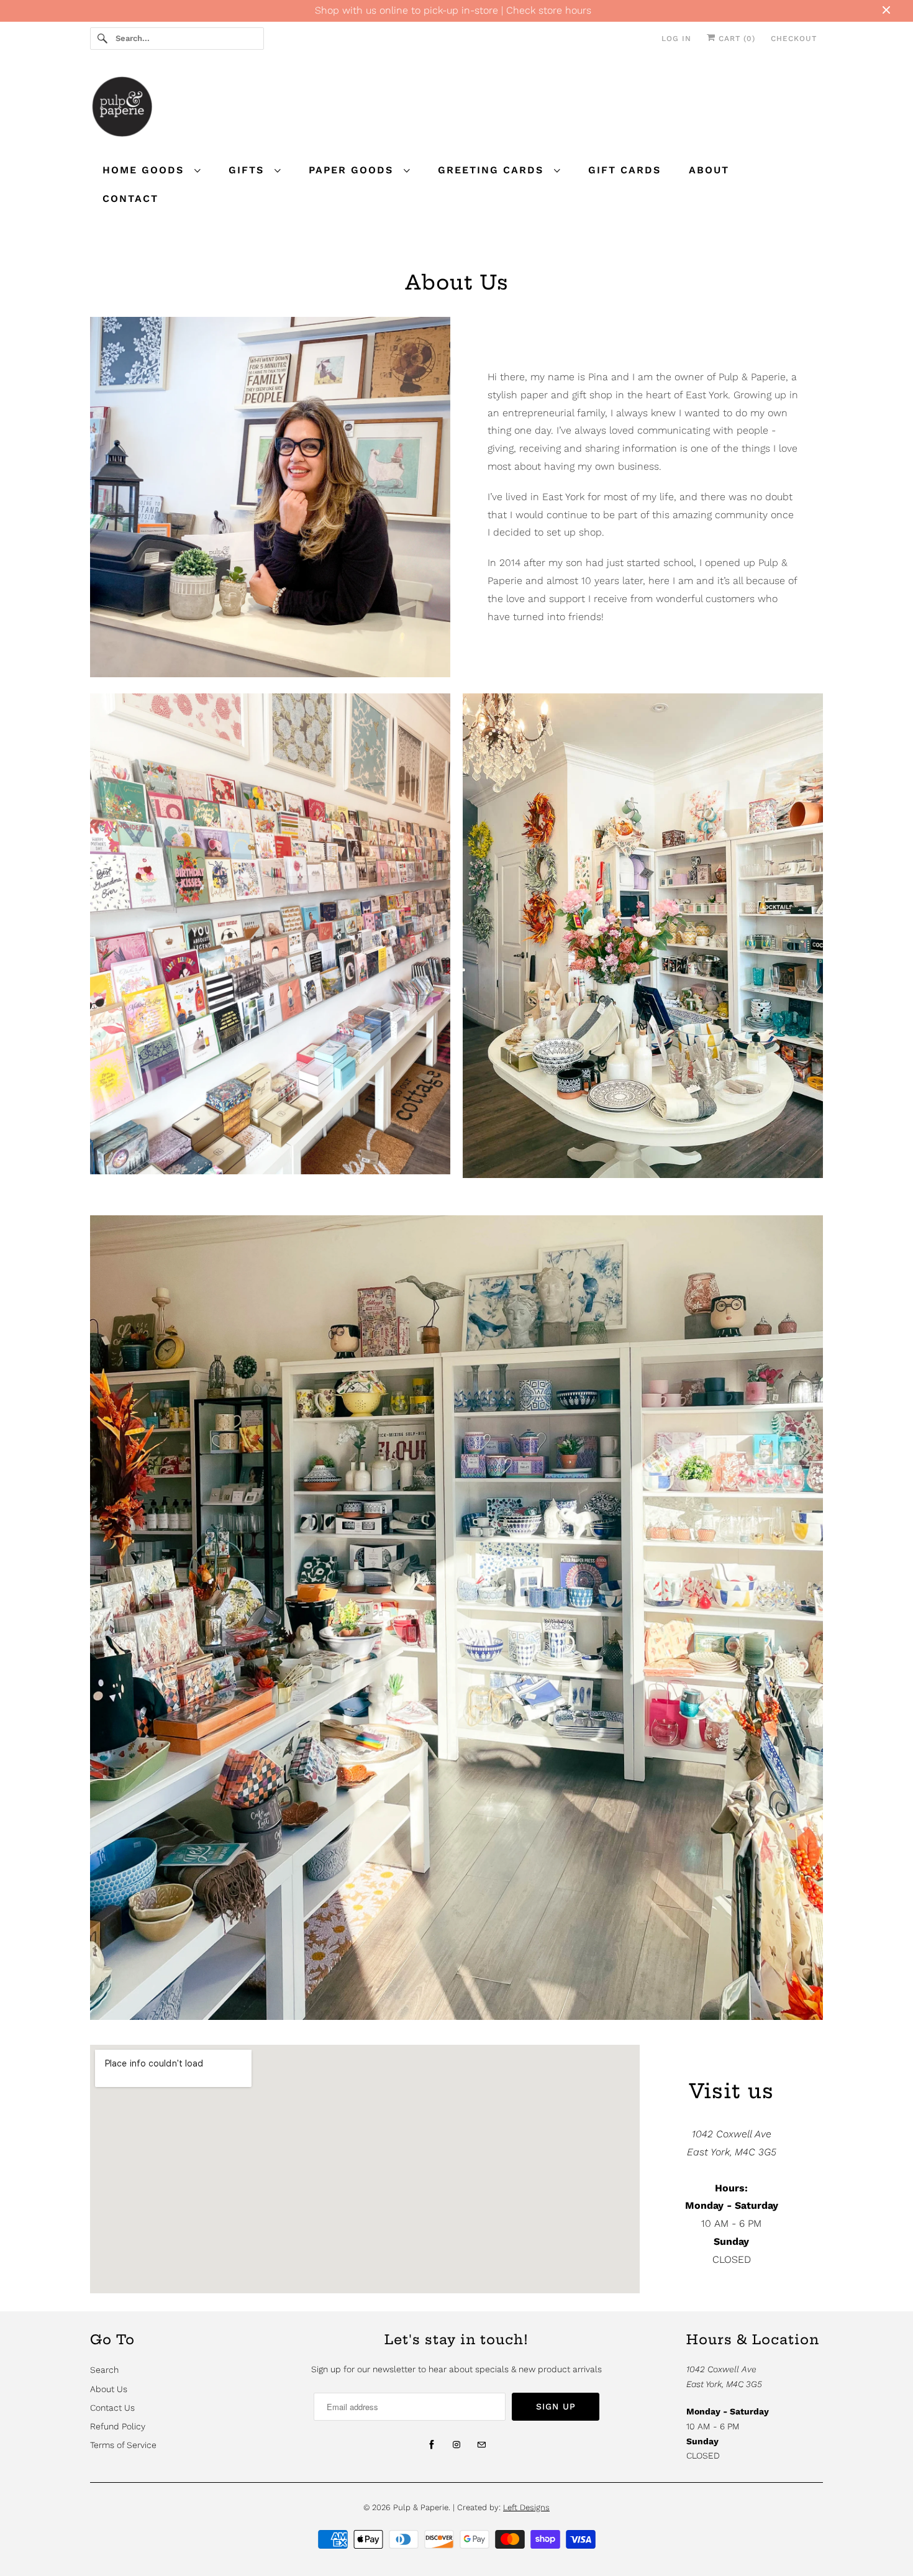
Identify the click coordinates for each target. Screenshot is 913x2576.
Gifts (248, 170)
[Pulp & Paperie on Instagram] (457, 2445)
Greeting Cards (493, 170)
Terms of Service (123, 2445)
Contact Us (112, 2408)
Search (104, 2370)
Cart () (735, 39)
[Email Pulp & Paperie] (481, 2445)
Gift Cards (625, 170)
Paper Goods (353, 170)
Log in (676, 39)
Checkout (794, 39)
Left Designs (526, 2507)
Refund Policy (118, 2426)
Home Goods (145, 170)
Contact (130, 199)
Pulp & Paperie (421, 2507)
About (709, 170)
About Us (109, 2389)
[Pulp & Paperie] (457, 108)
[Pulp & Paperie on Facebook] (432, 2445)
